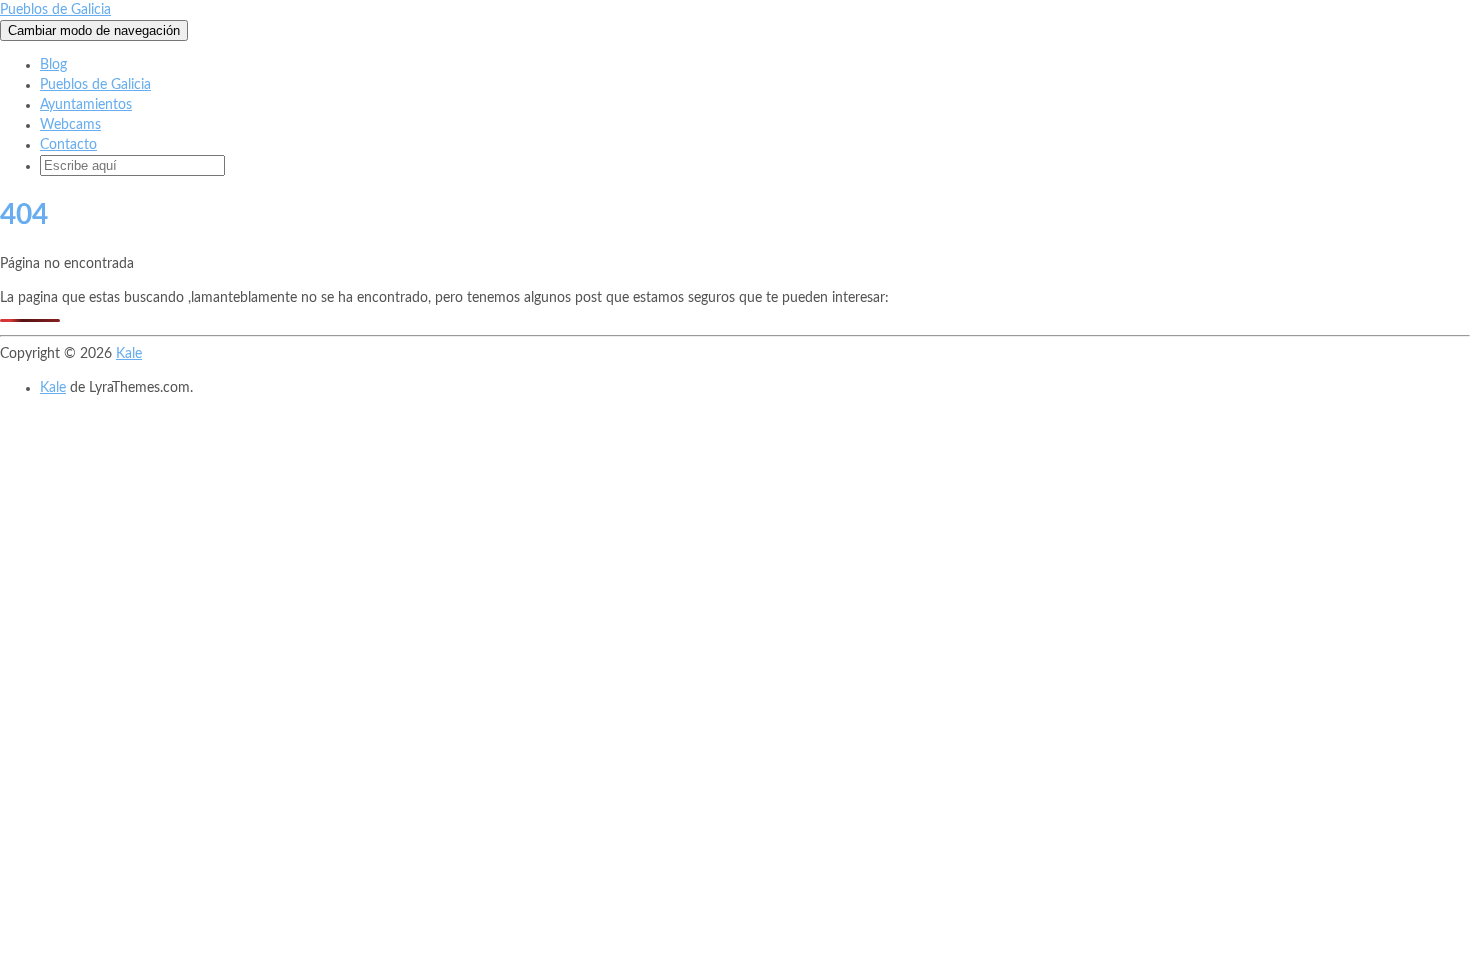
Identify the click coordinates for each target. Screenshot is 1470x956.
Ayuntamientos (86, 105)
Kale (129, 354)
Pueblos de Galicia (55, 10)
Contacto (68, 145)
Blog (53, 65)
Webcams (70, 125)
